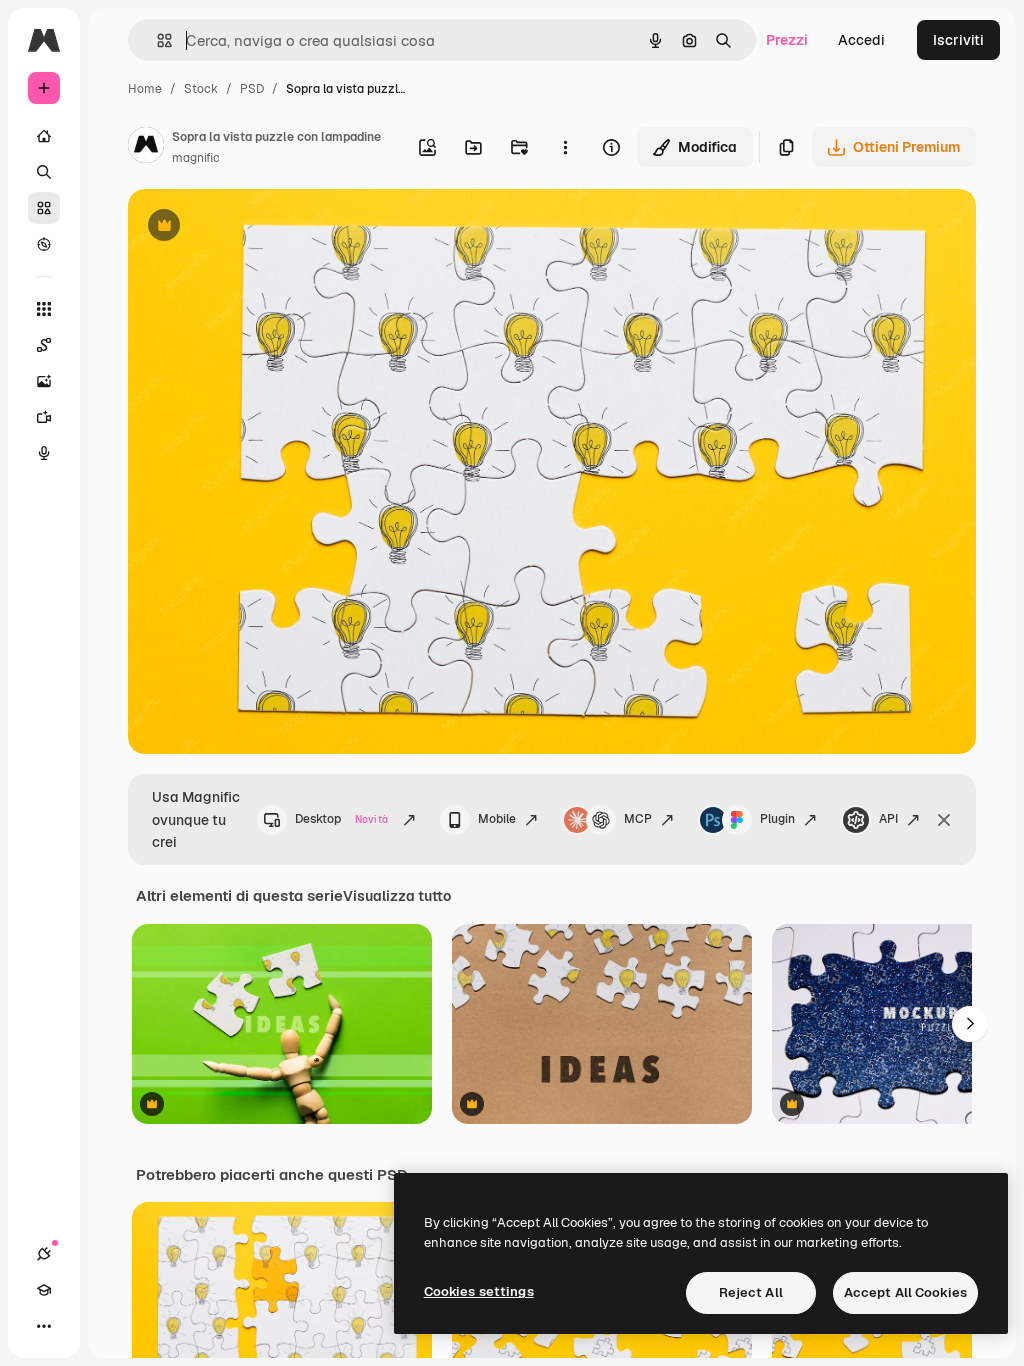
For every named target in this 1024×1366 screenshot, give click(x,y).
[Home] (44, 136)
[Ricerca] (44, 172)
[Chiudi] (944, 820)
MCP (638, 819)
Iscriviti (958, 40)
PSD (252, 89)
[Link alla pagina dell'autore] (146, 148)
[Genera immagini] (44, 381)
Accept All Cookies (905, 1292)
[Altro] (44, 1326)
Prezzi (787, 40)
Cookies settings (479, 1291)
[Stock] (44, 208)
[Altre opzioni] (565, 147)
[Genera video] (44, 417)
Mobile (497, 819)
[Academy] (44, 1290)
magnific (196, 158)
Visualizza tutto (397, 896)
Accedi (861, 40)
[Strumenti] (44, 309)
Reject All (751, 1292)
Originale (260, 227)
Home (145, 89)
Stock (201, 89)
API (888, 819)
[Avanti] (970, 1024)
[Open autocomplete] (156, 40)
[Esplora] (44, 244)
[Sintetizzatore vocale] (44, 453)
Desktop (341, 819)
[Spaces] (44, 345)
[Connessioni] (44, 1254)
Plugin (777, 819)
